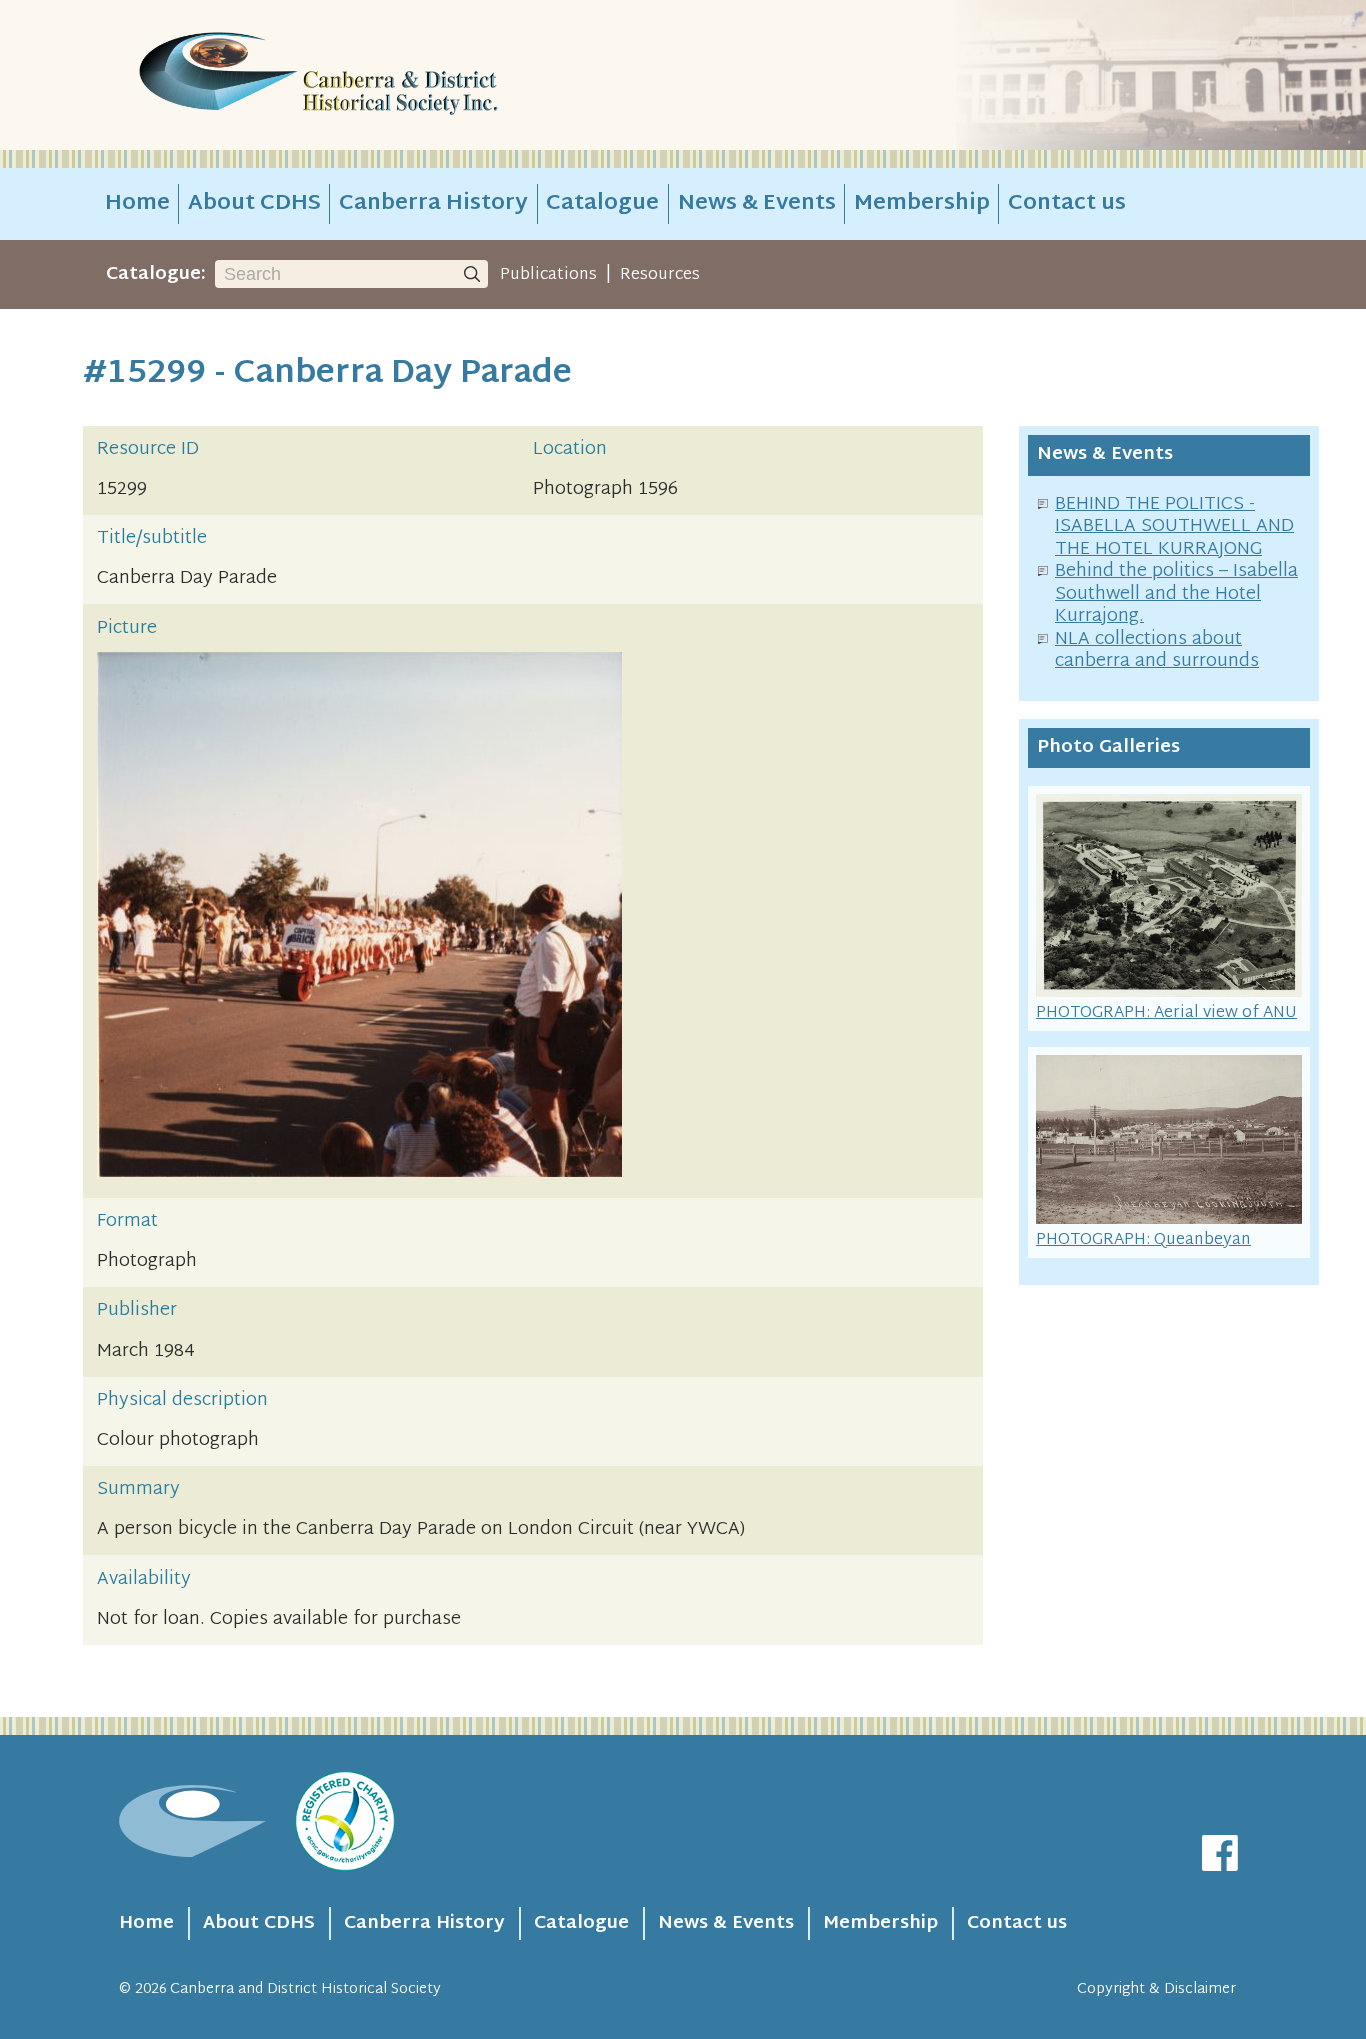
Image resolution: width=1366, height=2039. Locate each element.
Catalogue (602, 204)
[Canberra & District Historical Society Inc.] (389, 75)
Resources (660, 275)
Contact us (1067, 204)
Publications (548, 275)
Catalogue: (156, 274)
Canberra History (433, 204)
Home (137, 204)
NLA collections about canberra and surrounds (1157, 651)
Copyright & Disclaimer (1156, 1989)
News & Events (757, 204)
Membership (922, 204)
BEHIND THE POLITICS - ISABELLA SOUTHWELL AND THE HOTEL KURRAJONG (1174, 527)
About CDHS (254, 204)
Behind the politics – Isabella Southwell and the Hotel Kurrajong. (1176, 594)
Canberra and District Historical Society (305, 1989)
